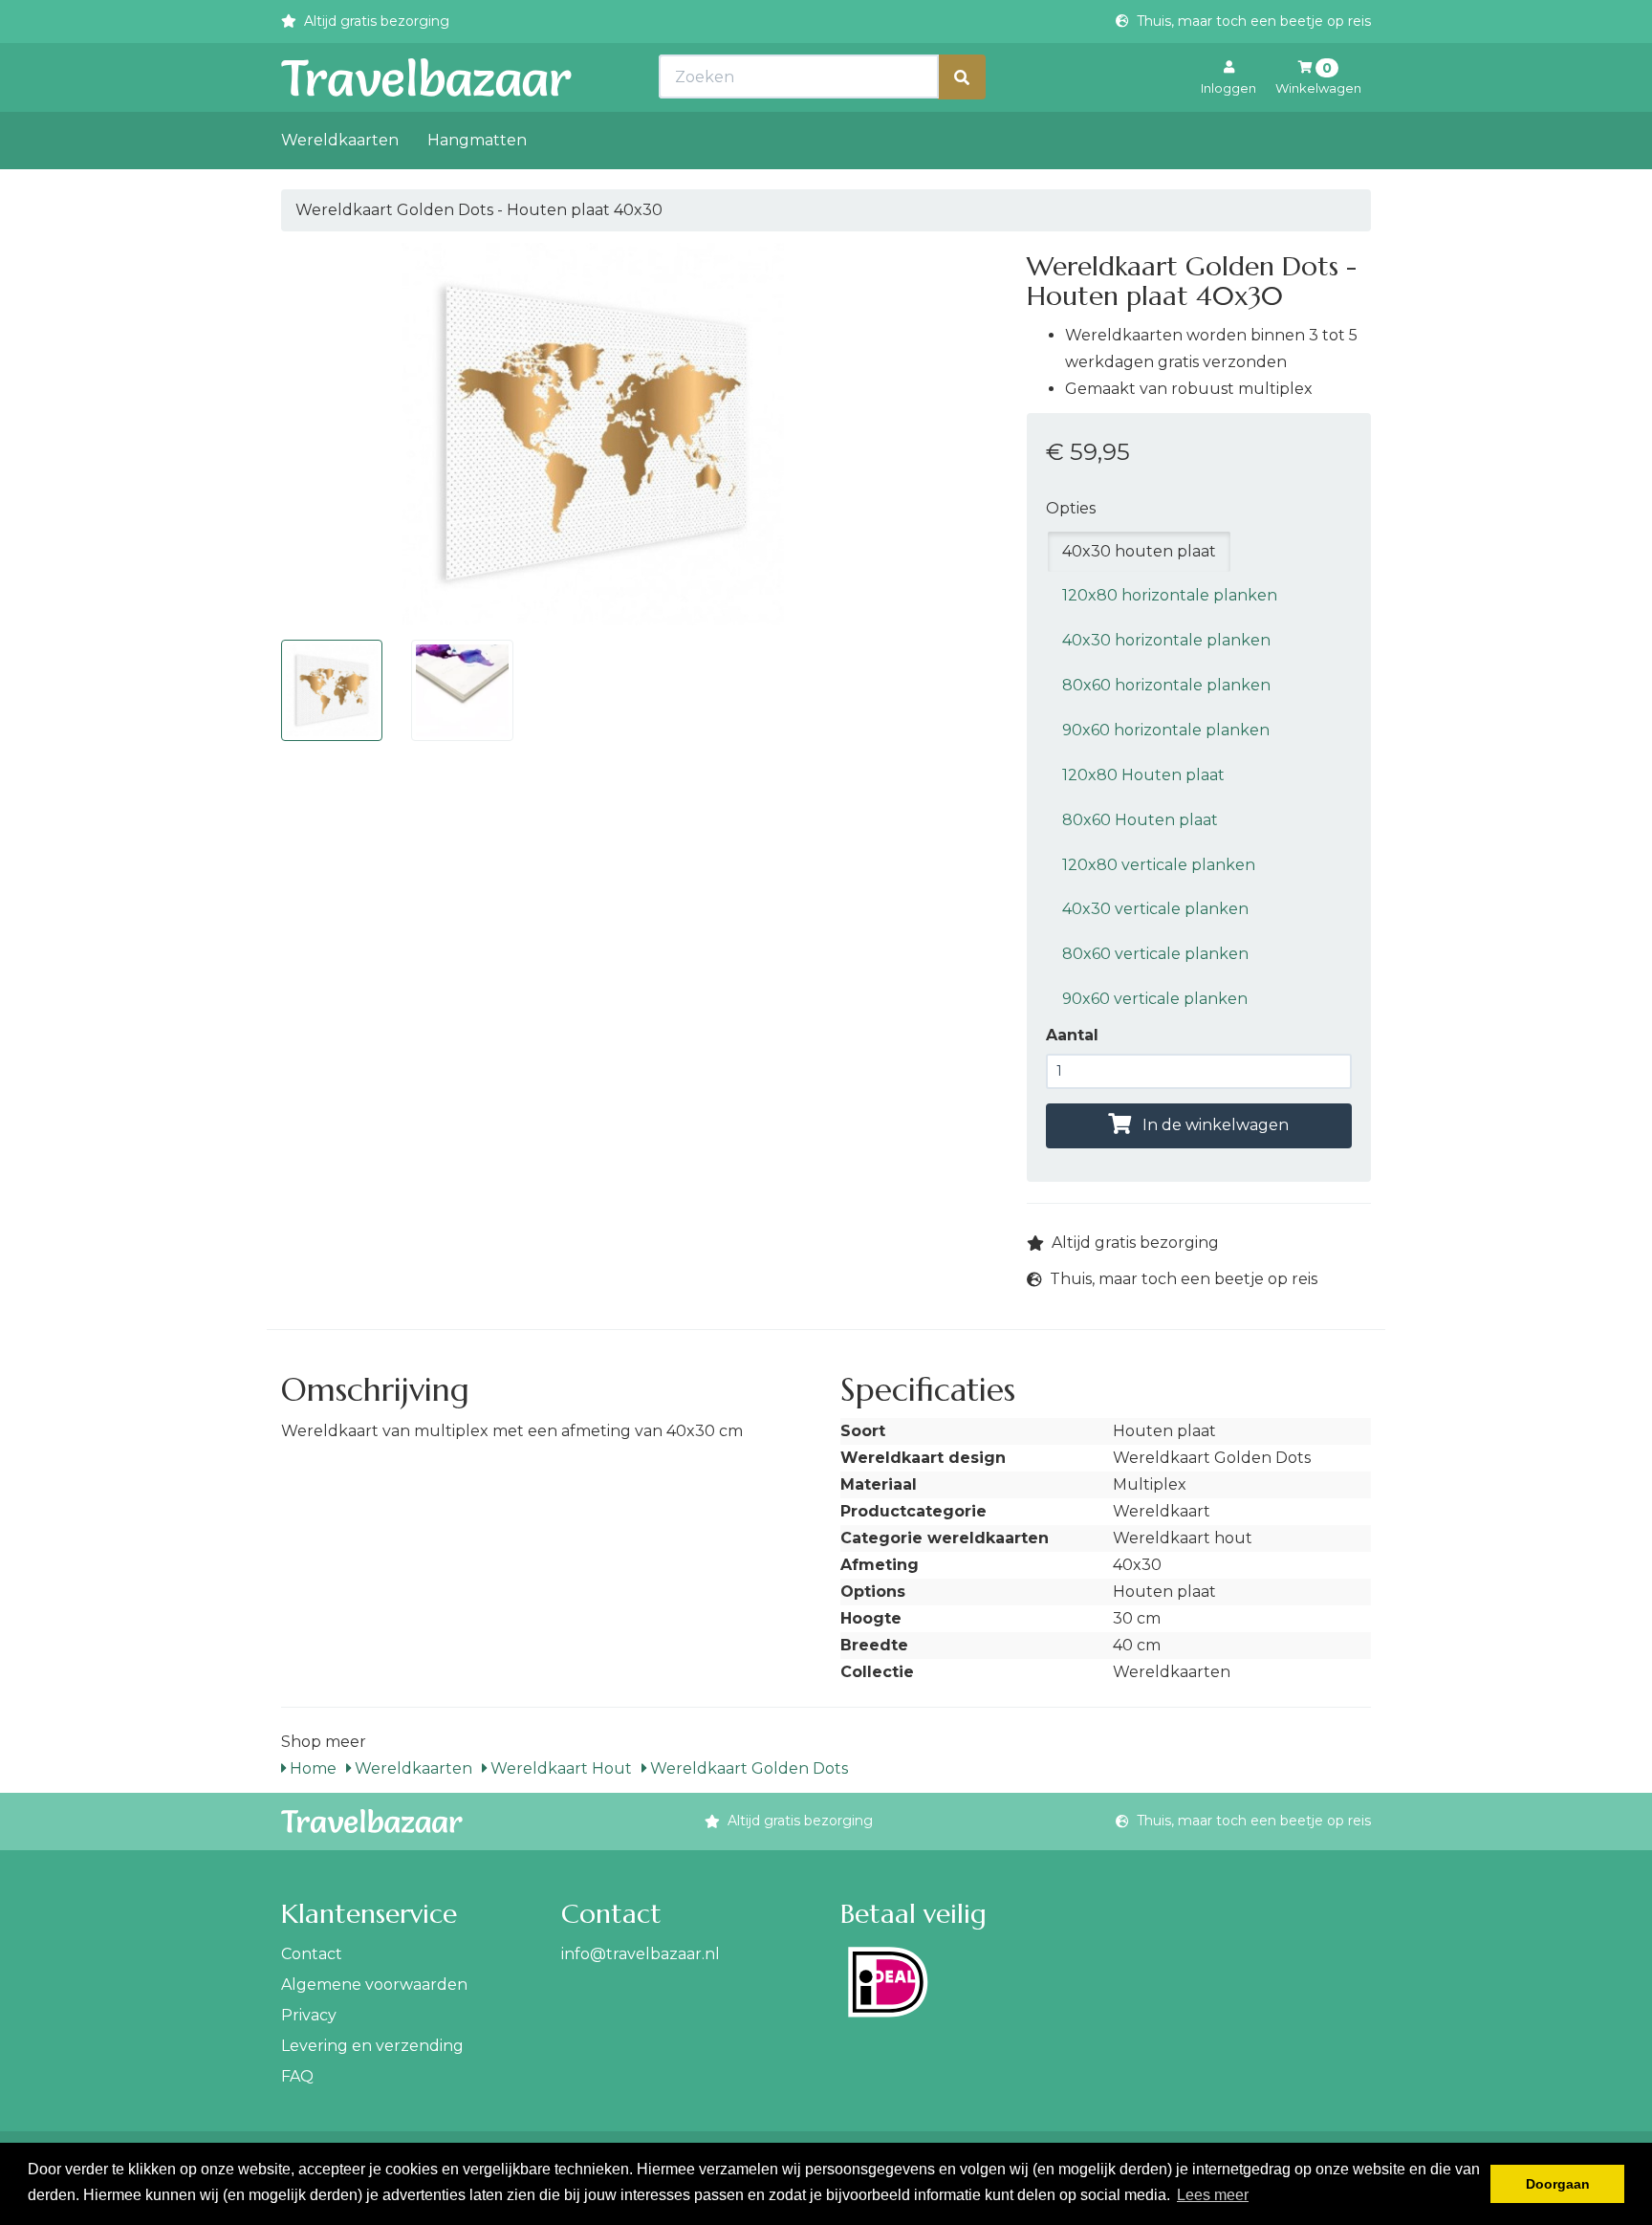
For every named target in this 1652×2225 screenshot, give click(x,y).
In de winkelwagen (1214, 1125)
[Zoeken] (962, 77)
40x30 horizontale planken (1166, 640)
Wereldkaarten (340, 140)
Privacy (309, 2015)
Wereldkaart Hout (559, 1768)
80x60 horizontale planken (1166, 685)
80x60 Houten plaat (1140, 820)
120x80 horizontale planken (1170, 595)
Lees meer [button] (1213, 2195)
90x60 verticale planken (1155, 999)
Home (311, 1768)
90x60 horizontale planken (1166, 730)
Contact (312, 1954)
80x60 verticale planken (1155, 954)
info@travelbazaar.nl (641, 1954)
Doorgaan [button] (1558, 2184)
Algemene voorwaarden (374, 1985)
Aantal (1072, 1035)
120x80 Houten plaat (1143, 775)
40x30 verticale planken (1155, 909)
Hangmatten (477, 140)
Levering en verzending (372, 2046)
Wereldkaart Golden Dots (747, 1768)
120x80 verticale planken (1159, 865)
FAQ (297, 2076)
